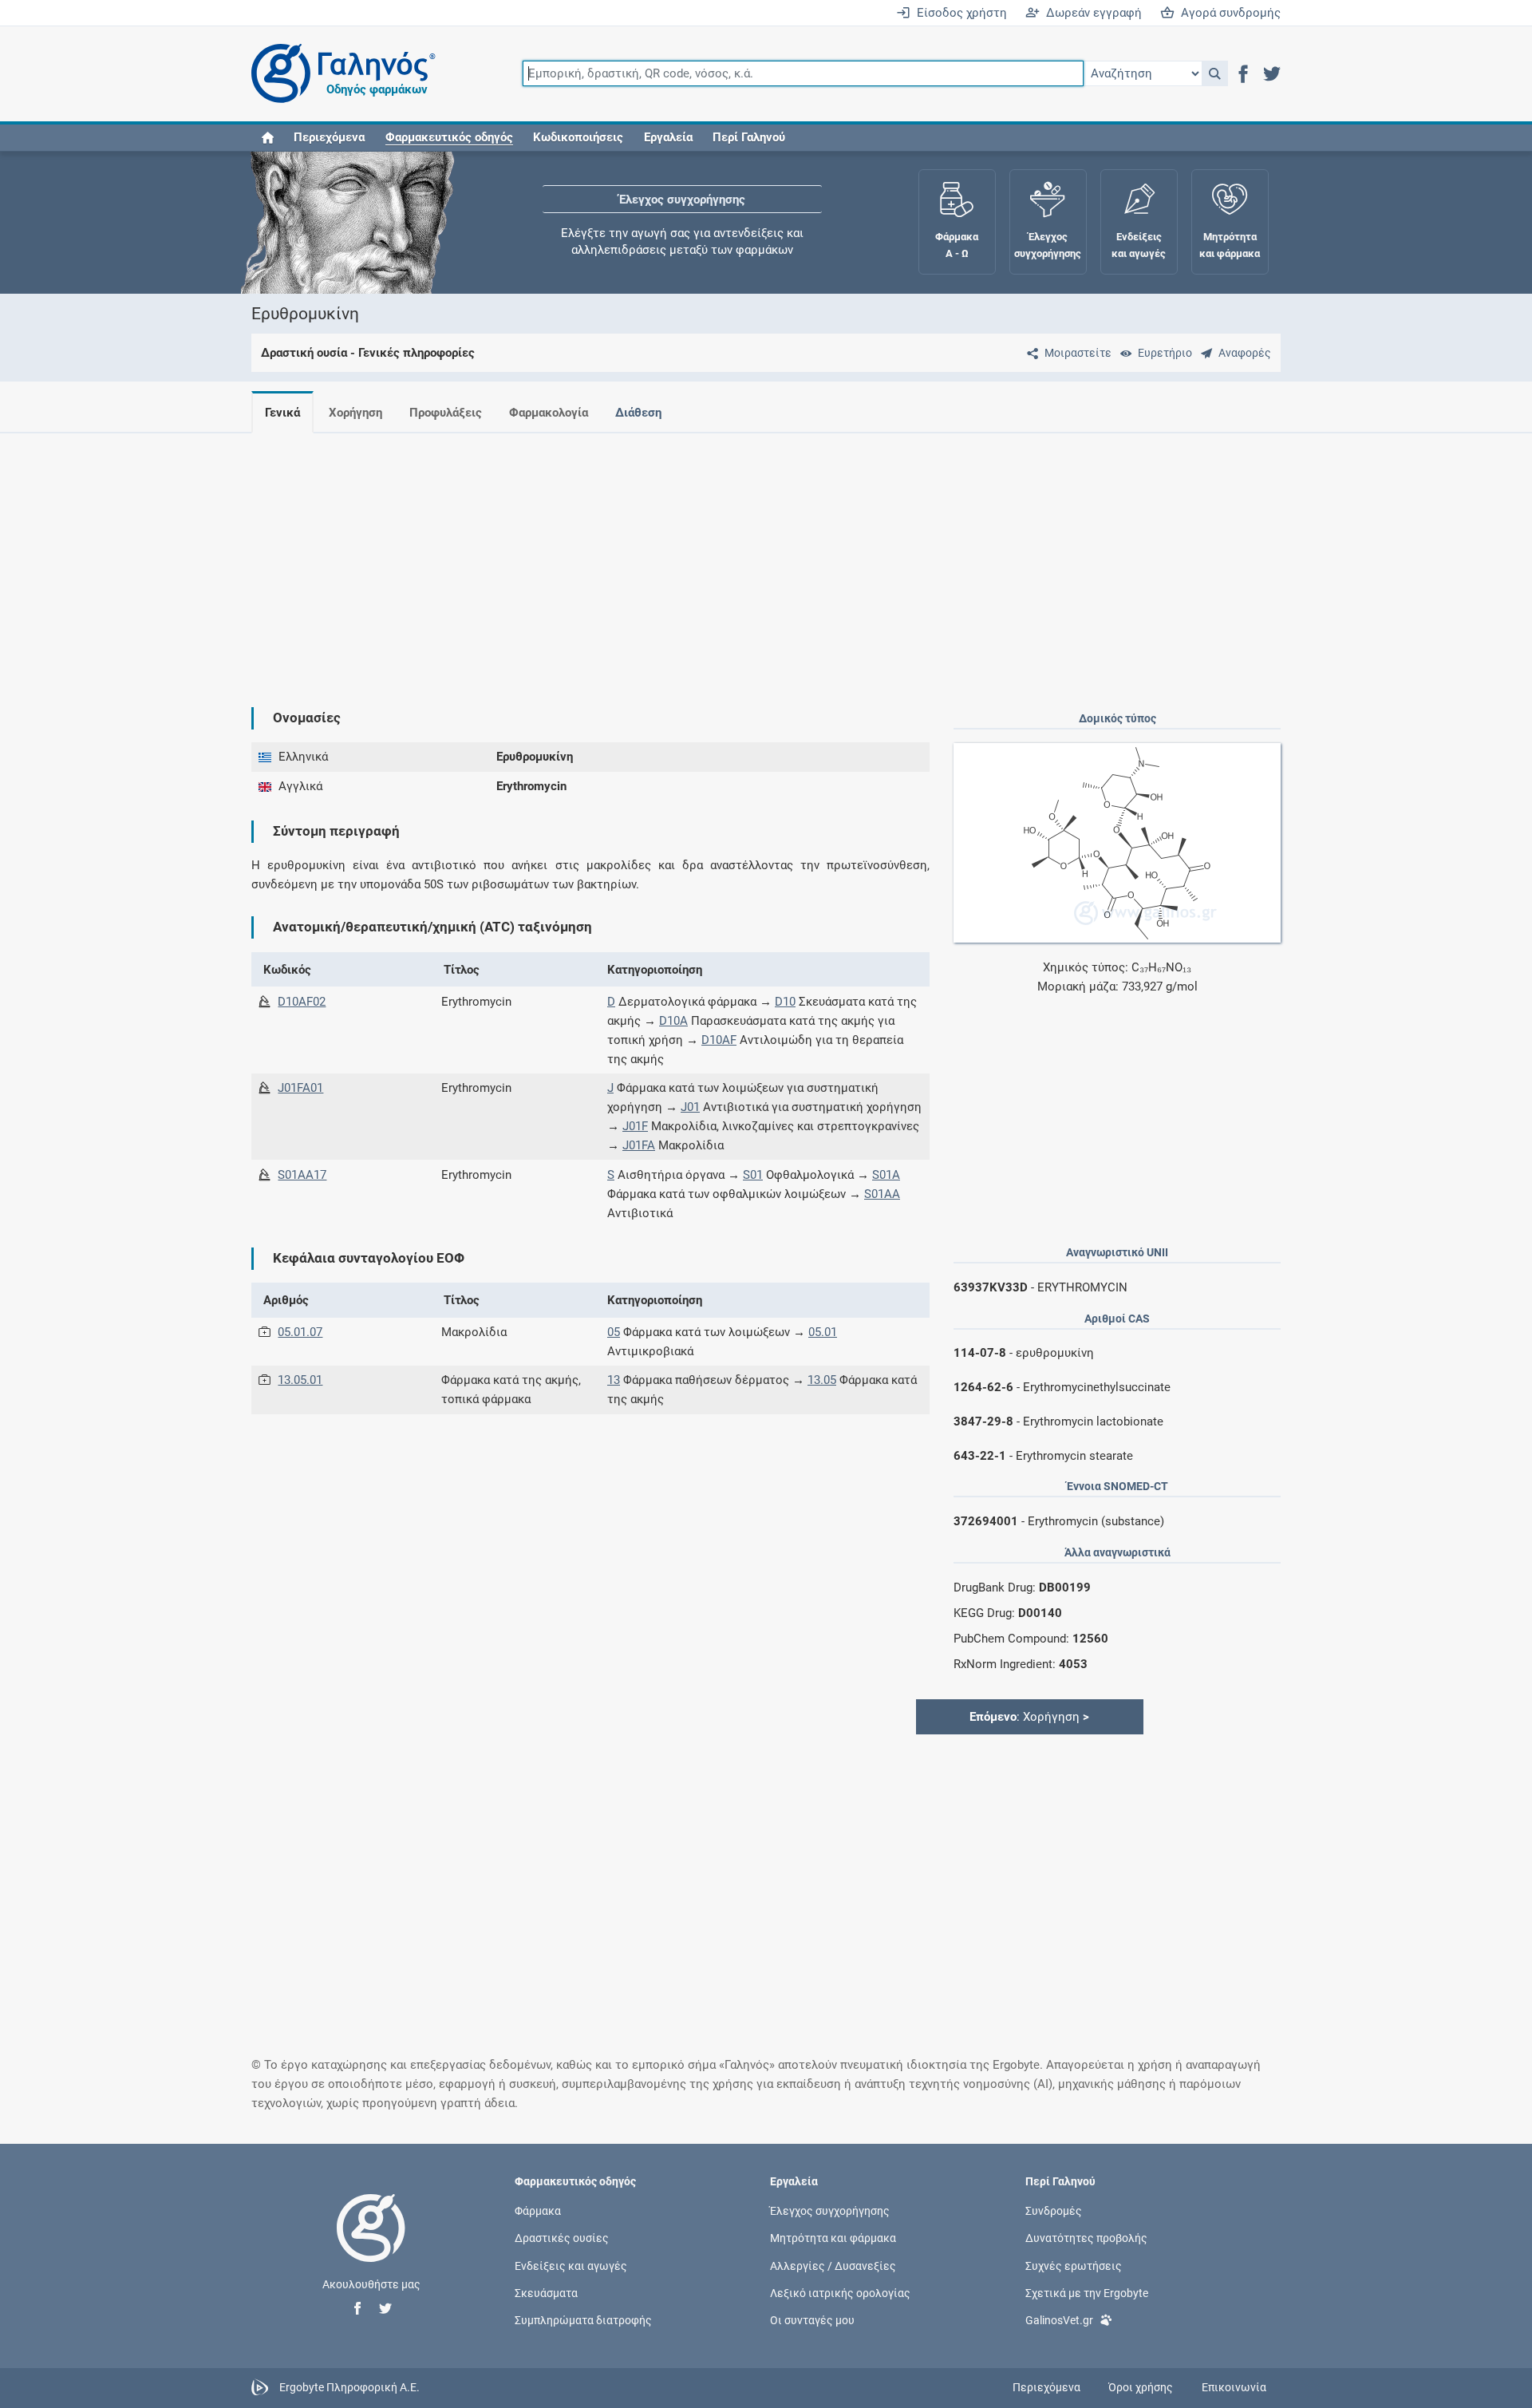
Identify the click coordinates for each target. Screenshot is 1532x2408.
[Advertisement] (718, 557)
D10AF (719, 1040)
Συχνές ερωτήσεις (1074, 2265)
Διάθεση (638, 413)
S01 (753, 1175)
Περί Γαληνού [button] (749, 137)
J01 (690, 1107)
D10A (673, 1021)
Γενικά (282, 413)
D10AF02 (302, 1002)
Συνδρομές (1054, 2211)
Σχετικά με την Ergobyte (1087, 2292)
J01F (635, 1126)
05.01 (823, 1332)
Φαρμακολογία (549, 413)
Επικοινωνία (1234, 2387)
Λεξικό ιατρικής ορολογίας (840, 2292)
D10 (785, 1002)
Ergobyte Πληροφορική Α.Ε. (349, 2386)
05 (614, 1332)
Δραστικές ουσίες (562, 2238)
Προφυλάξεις (446, 413)
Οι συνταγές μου (812, 2319)
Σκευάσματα (546, 2292)
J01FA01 (300, 1088)
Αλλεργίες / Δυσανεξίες (833, 2265)
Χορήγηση (355, 413)
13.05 (822, 1380)
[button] (1215, 73)
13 (614, 1380)
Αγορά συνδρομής (1228, 13)
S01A (886, 1175)
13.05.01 (300, 1380)
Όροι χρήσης (1141, 2387)
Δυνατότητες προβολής (1086, 2238)
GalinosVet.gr (1059, 2319)
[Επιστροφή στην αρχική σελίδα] (371, 2244)
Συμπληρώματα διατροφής (583, 2319)
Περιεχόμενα (329, 137)
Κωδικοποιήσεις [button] (578, 137)
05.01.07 (300, 1332)
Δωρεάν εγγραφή (1091, 13)
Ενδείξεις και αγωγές (571, 2265)
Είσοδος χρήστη (959, 13)
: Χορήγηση (1029, 1717)
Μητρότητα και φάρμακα (833, 2238)
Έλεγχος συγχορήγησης (682, 200)
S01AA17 (302, 1175)
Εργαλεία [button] (668, 137)
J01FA (639, 1145)
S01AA (882, 1194)
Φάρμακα (538, 2211)
